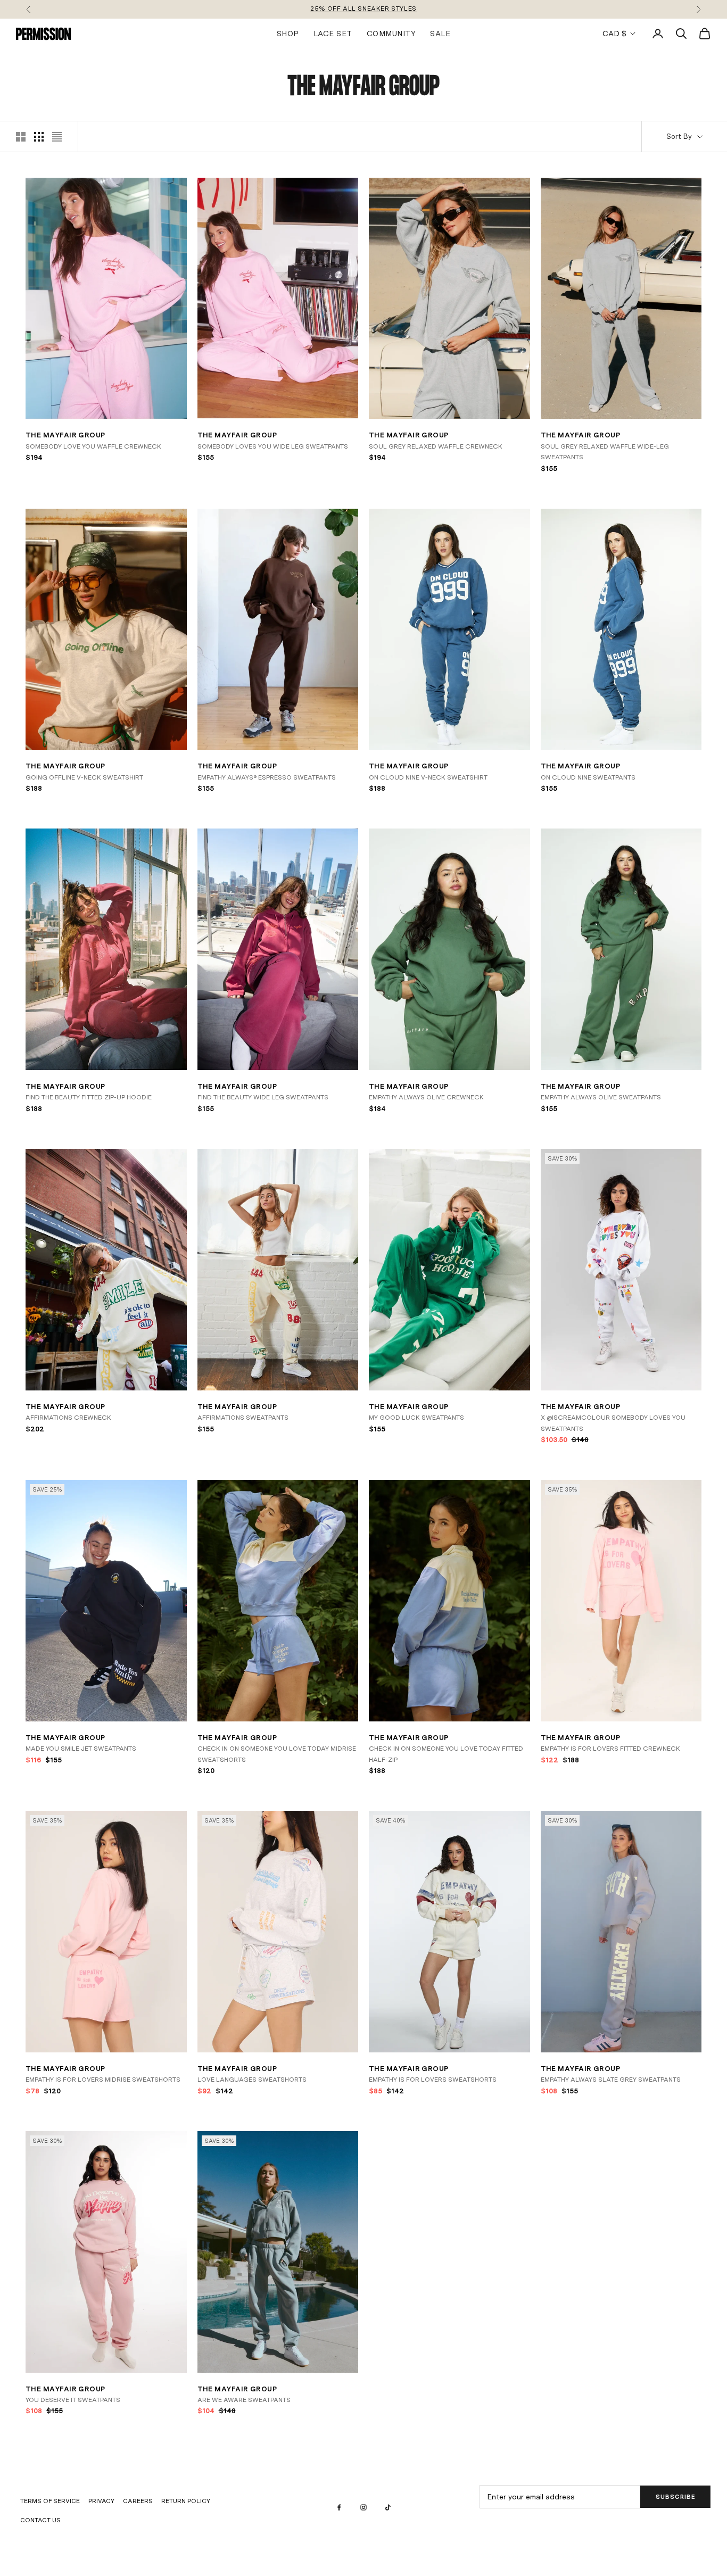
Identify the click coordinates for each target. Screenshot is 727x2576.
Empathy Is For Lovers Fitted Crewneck (610, 1749)
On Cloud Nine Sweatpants (588, 777)
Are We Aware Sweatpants (244, 2400)
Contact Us (40, 2520)
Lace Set (333, 33)
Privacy (101, 2501)
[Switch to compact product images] (57, 137)
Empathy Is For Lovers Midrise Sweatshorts (103, 2080)
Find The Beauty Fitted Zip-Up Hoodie (89, 1097)
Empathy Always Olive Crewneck (426, 1097)
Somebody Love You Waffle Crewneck (93, 446)
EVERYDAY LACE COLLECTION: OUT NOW (363, 9)
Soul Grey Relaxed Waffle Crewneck (436, 446)
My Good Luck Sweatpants (416, 1418)
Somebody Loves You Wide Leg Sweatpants (273, 446)
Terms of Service (50, 2501)
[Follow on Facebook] (339, 2507)
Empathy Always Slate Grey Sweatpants (611, 2080)
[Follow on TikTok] (388, 2507)
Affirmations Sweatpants (243, 1418)
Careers (138, 2501)
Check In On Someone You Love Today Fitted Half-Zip (446, 1754)
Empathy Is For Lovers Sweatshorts (433, 2080)
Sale (440, 33)
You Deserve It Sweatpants (73, 2400)
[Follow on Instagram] (363, 2507)
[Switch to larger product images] (21, 137)
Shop (288, 33)
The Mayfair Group (65, 435)
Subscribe (676, 2497)
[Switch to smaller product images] (39, 137)
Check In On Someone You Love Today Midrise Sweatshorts (277, 1754)
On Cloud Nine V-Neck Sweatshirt (428, 777)
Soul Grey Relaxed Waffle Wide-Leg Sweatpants (605, 452)
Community (391, 33)
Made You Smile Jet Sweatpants (81, 1749)
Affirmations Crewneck (68, 1418)
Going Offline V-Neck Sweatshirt (84, 777)
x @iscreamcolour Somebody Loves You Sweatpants (613, 1423)
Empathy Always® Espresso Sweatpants (267, 777)
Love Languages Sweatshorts (252, 2080)
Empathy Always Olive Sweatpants (601, 1097)
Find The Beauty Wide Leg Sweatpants (263, 1097)
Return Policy (186, 2501)
